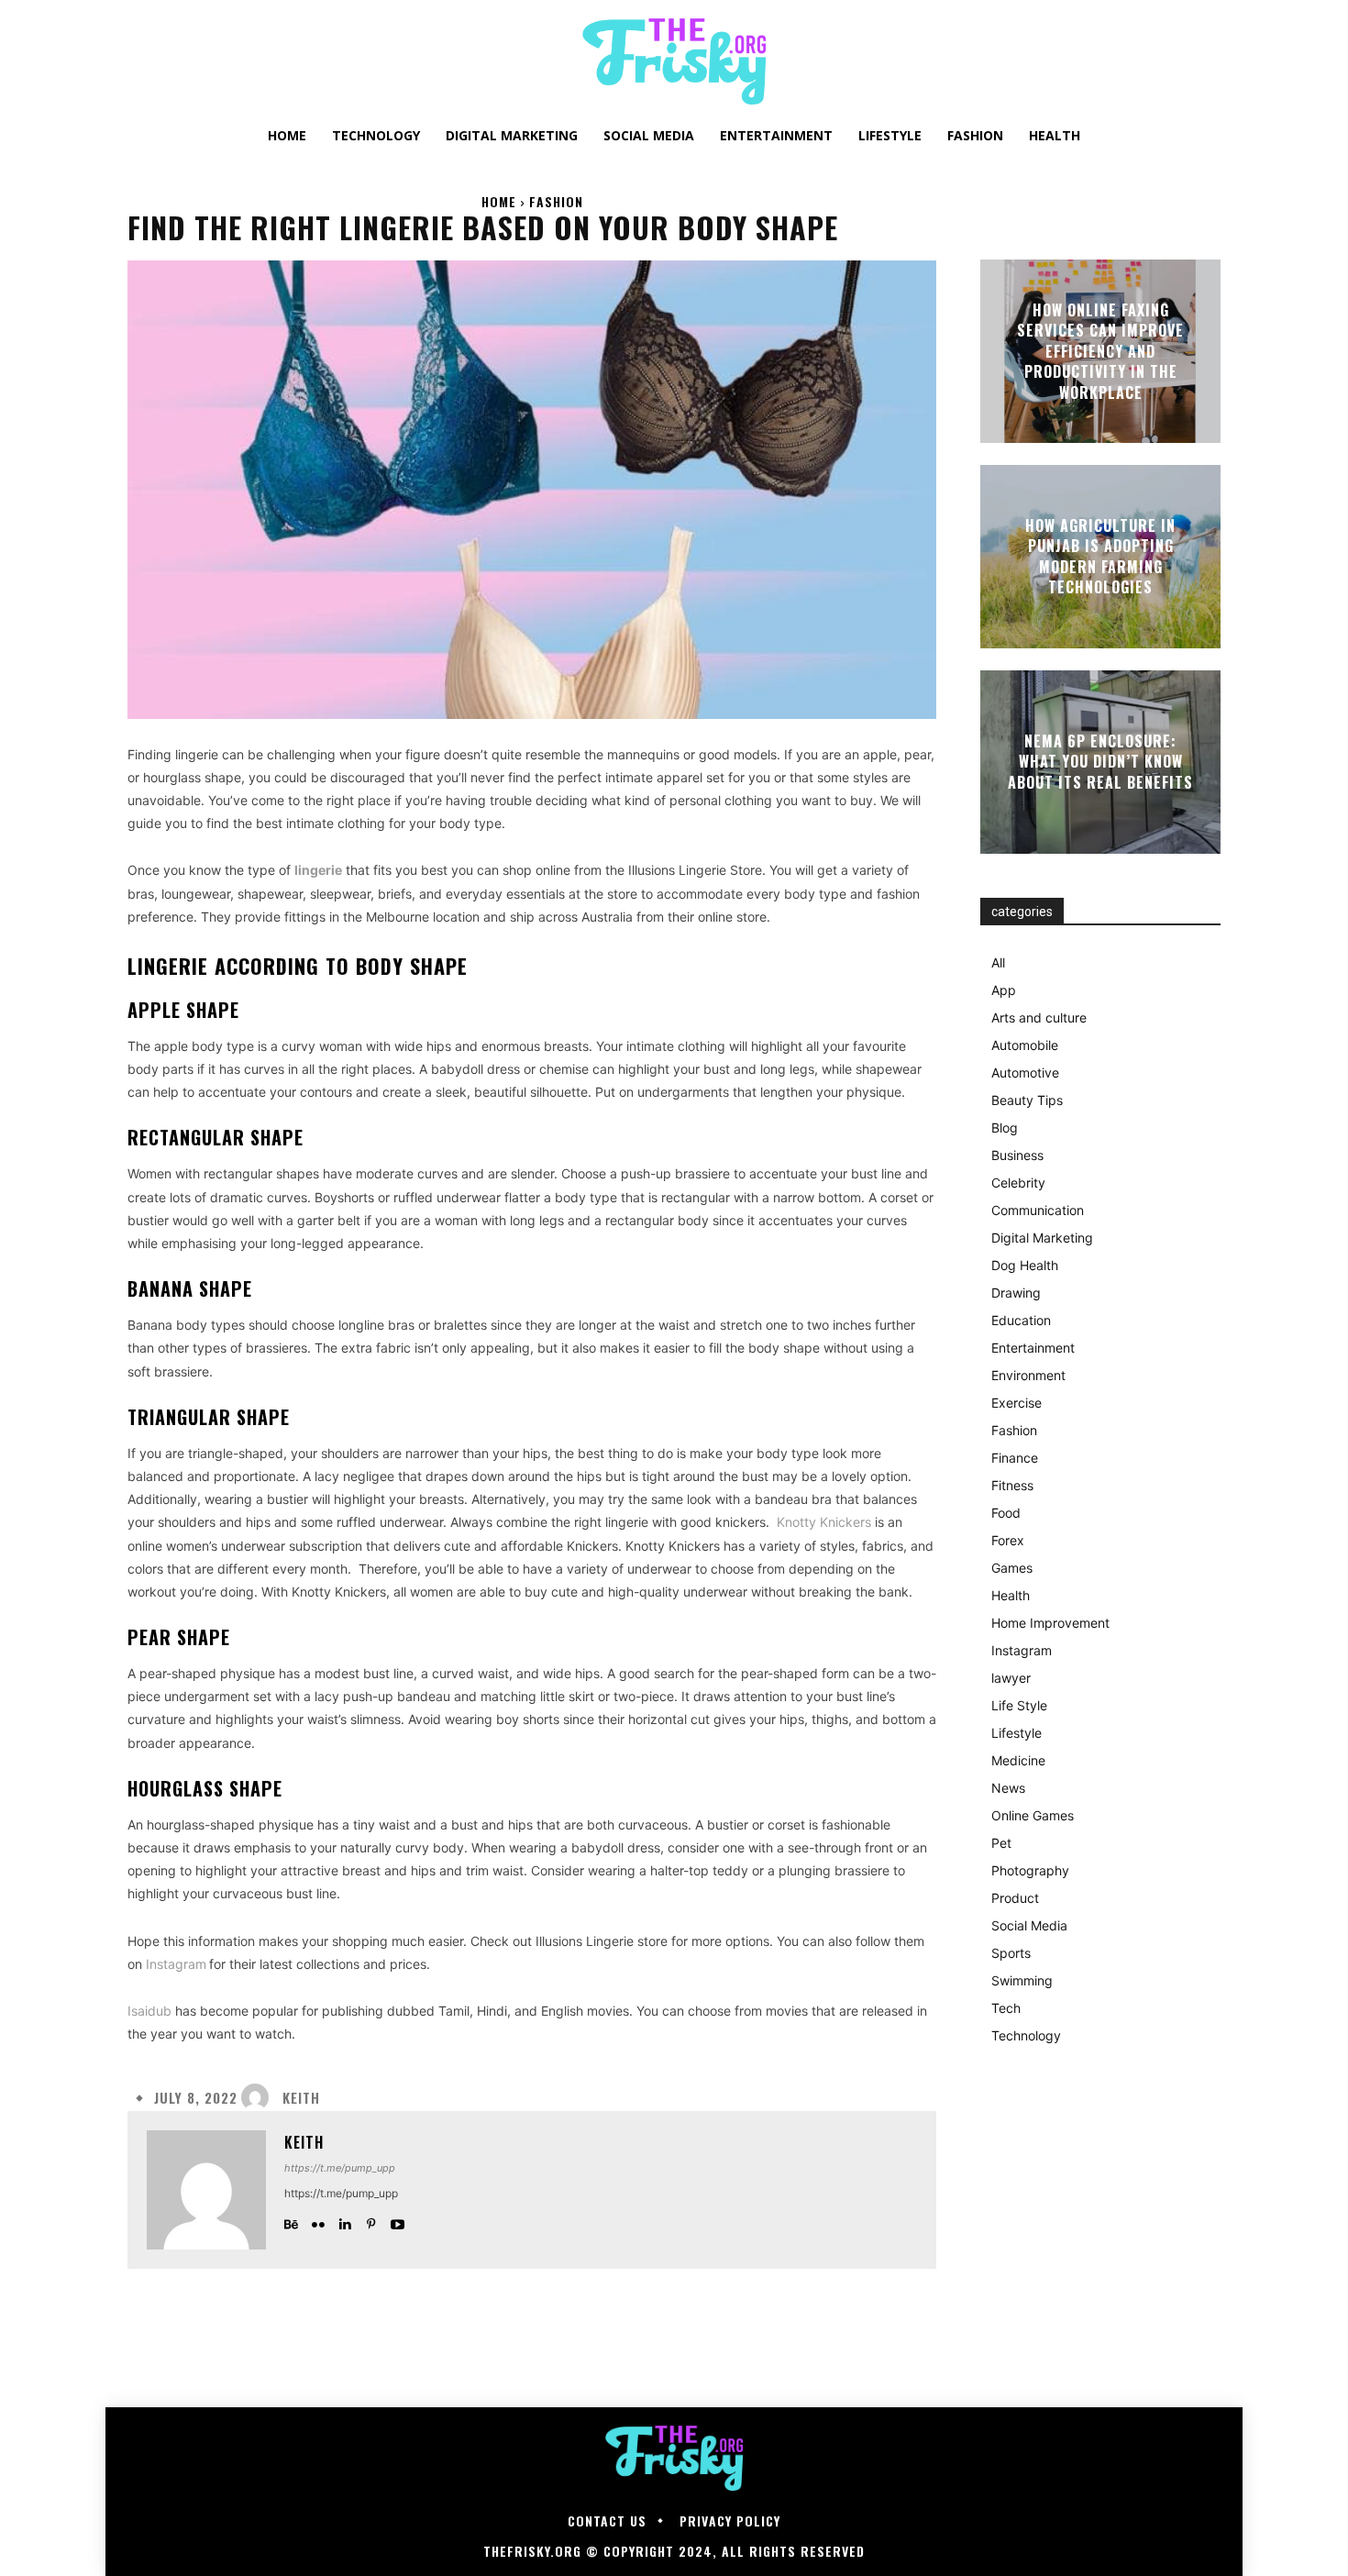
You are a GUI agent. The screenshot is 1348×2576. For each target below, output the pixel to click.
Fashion (556, 201)
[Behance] (291, 2220)
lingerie (318, 870)
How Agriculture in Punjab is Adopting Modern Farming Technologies (1100, 556)
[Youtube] (398, 2220)
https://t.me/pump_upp (340, 2168)
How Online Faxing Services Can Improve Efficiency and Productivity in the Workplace (1100, 351)
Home (499, 201)
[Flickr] (318, 2220)
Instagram (176, 1964)
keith (301, 2098)
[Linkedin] (344, 2220)
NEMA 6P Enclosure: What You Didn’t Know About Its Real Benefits (1100, 762)
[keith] (260, 2097)
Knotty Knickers (824, 1522)
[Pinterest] (371, 2220)
